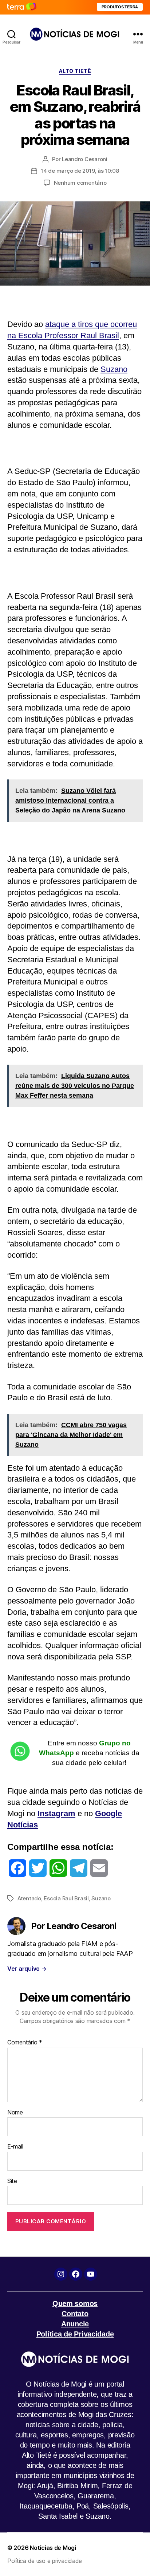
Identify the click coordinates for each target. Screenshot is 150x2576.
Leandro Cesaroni (85, 159)
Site (12, 2181)
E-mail (15, 2147)
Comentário (25, 2043)
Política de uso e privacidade (45, 2561)
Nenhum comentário (80, 183)
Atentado (29, 1898)
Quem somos (75, 2303)
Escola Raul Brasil (66, 1898)
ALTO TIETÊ (75, 71)
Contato (75, 2314)
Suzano (114, 369)
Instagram (56, 1813)
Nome (15, 2113)
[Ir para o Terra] (22, 7)
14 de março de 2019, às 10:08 (80, 171)
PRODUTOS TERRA (120, 7)
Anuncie (75, 2324)
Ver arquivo (27, 1969)
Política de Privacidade (75, 2334)
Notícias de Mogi (53, 2548)
